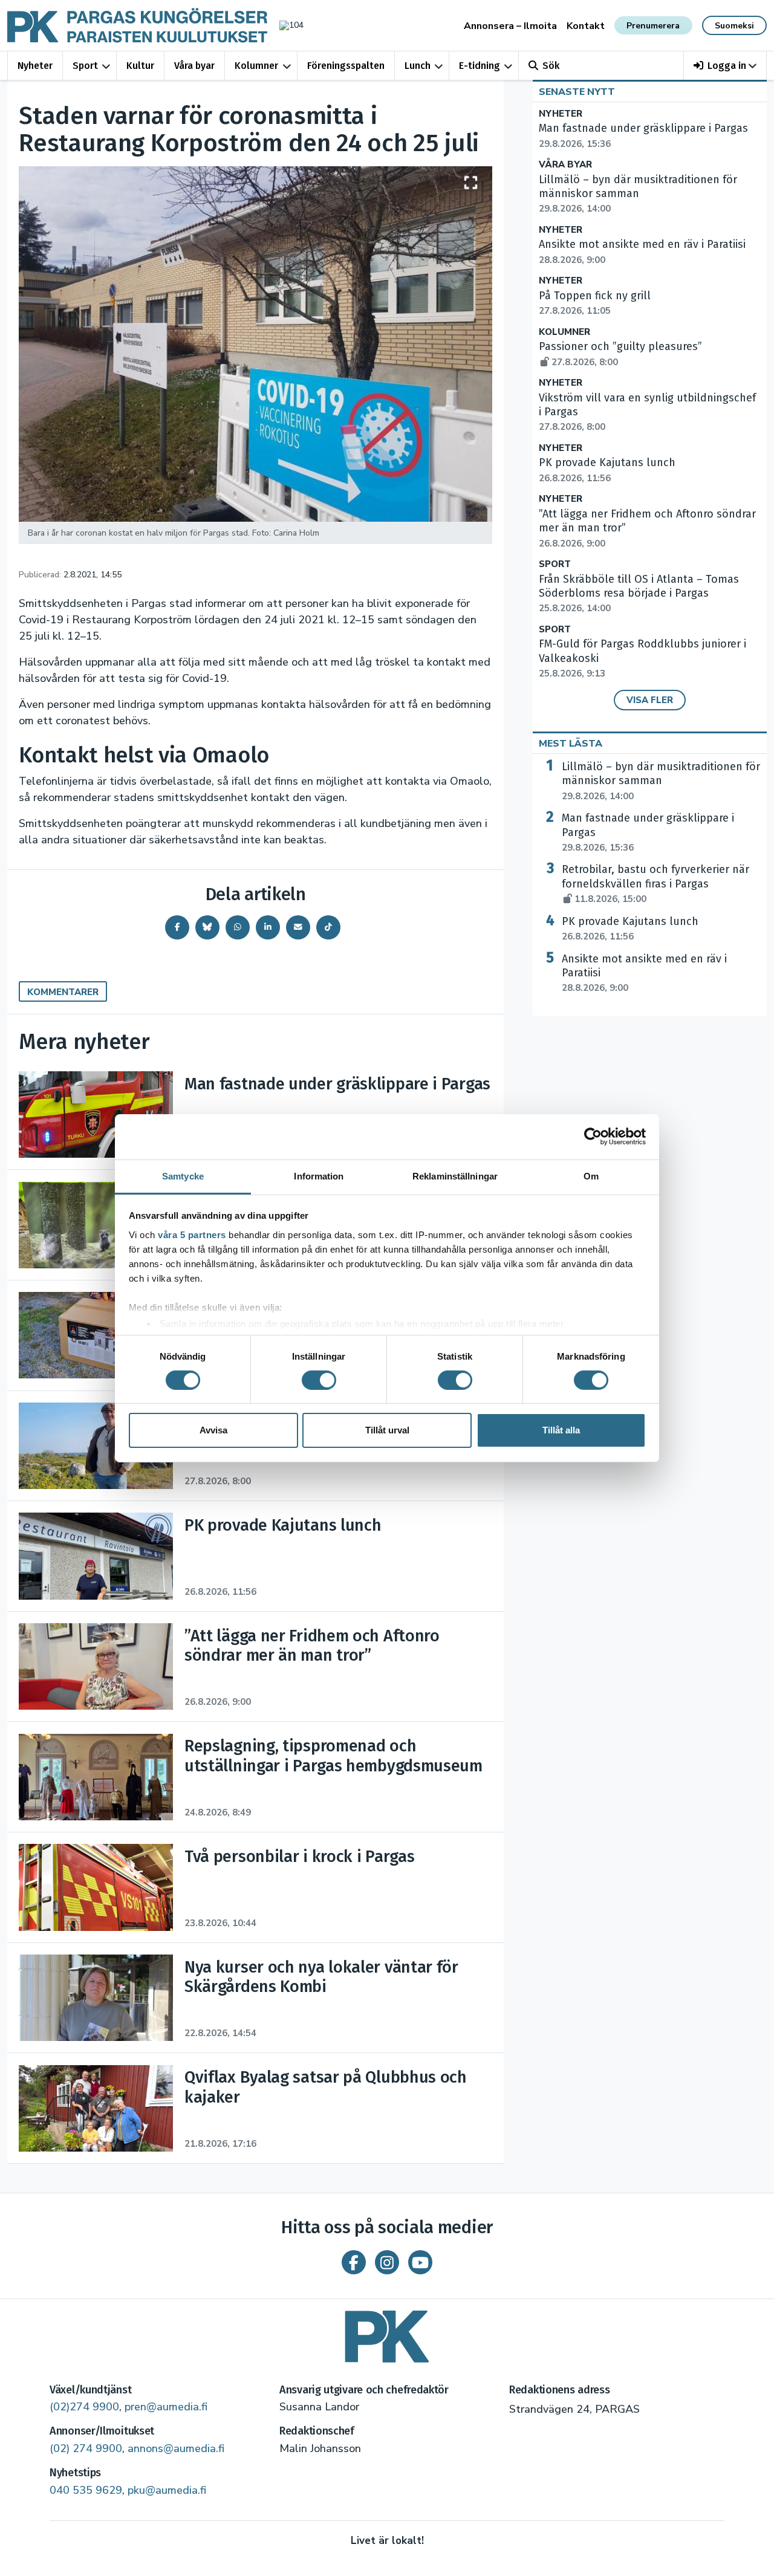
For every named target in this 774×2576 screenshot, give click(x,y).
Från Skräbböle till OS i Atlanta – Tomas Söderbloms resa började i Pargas (639, 594)
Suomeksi (734, 26)
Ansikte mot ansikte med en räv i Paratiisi (644, 973)
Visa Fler (650, 700)
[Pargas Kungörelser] (387, 2332)
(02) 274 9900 (86, 2448)
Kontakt (586, 26)
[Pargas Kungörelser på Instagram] (387, 2262)
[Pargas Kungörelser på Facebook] (354, 2262)
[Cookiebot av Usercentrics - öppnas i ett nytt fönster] (593, 1137)
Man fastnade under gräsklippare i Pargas (648, 832)
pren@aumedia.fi (166, 2407)
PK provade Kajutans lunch (630, 929)
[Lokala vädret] (285, 25)
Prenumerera (653, 26)
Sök (551, 66)
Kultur (140, 66)
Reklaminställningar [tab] (455, 1176)
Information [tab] (319, 1176)
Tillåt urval (387, 1430)
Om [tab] (591, 1176)
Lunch (418, 66)
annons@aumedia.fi (176, 2448)
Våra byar (194, 66)
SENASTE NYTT (577, 92)
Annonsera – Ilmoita (510, 26)
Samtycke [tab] (183, 1176)
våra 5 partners (192, 1234)
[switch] (319, 1380)
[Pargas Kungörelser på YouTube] (420, 2262)
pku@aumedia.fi (167, 2490)
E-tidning (480, 66)
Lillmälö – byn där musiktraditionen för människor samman (661, 781)
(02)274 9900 (84, 2407)
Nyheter (35, 66)
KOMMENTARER (63, 992)
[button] (725, 66)
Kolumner (256, 66)
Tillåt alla (561, 1430)
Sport (85, 66)
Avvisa (213, 1430)
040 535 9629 (86, 2490)
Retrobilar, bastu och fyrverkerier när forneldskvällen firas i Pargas (655, 884)
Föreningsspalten (346, 66)
